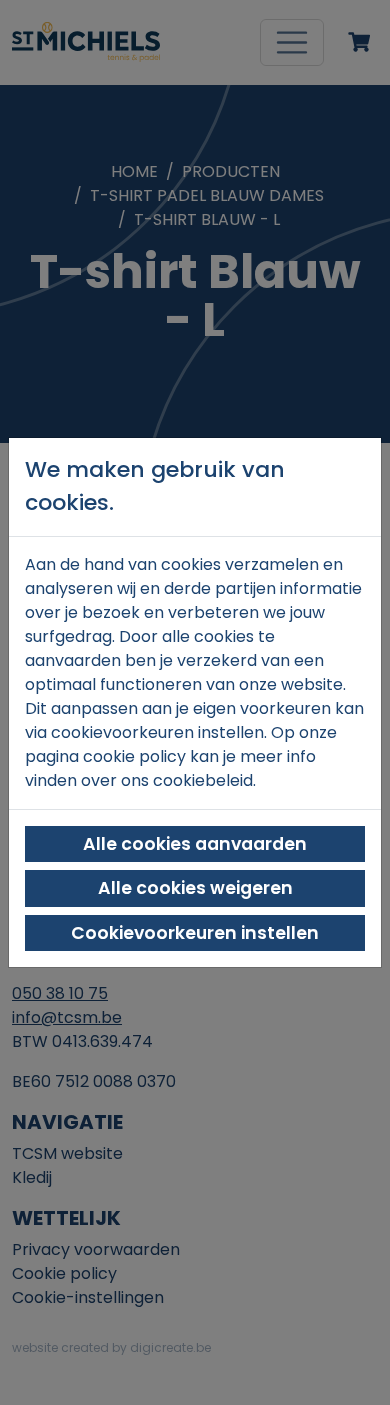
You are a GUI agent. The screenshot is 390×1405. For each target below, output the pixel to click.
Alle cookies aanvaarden (195, 844)
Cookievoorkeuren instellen (195, 933)
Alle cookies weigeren (195, 888)
